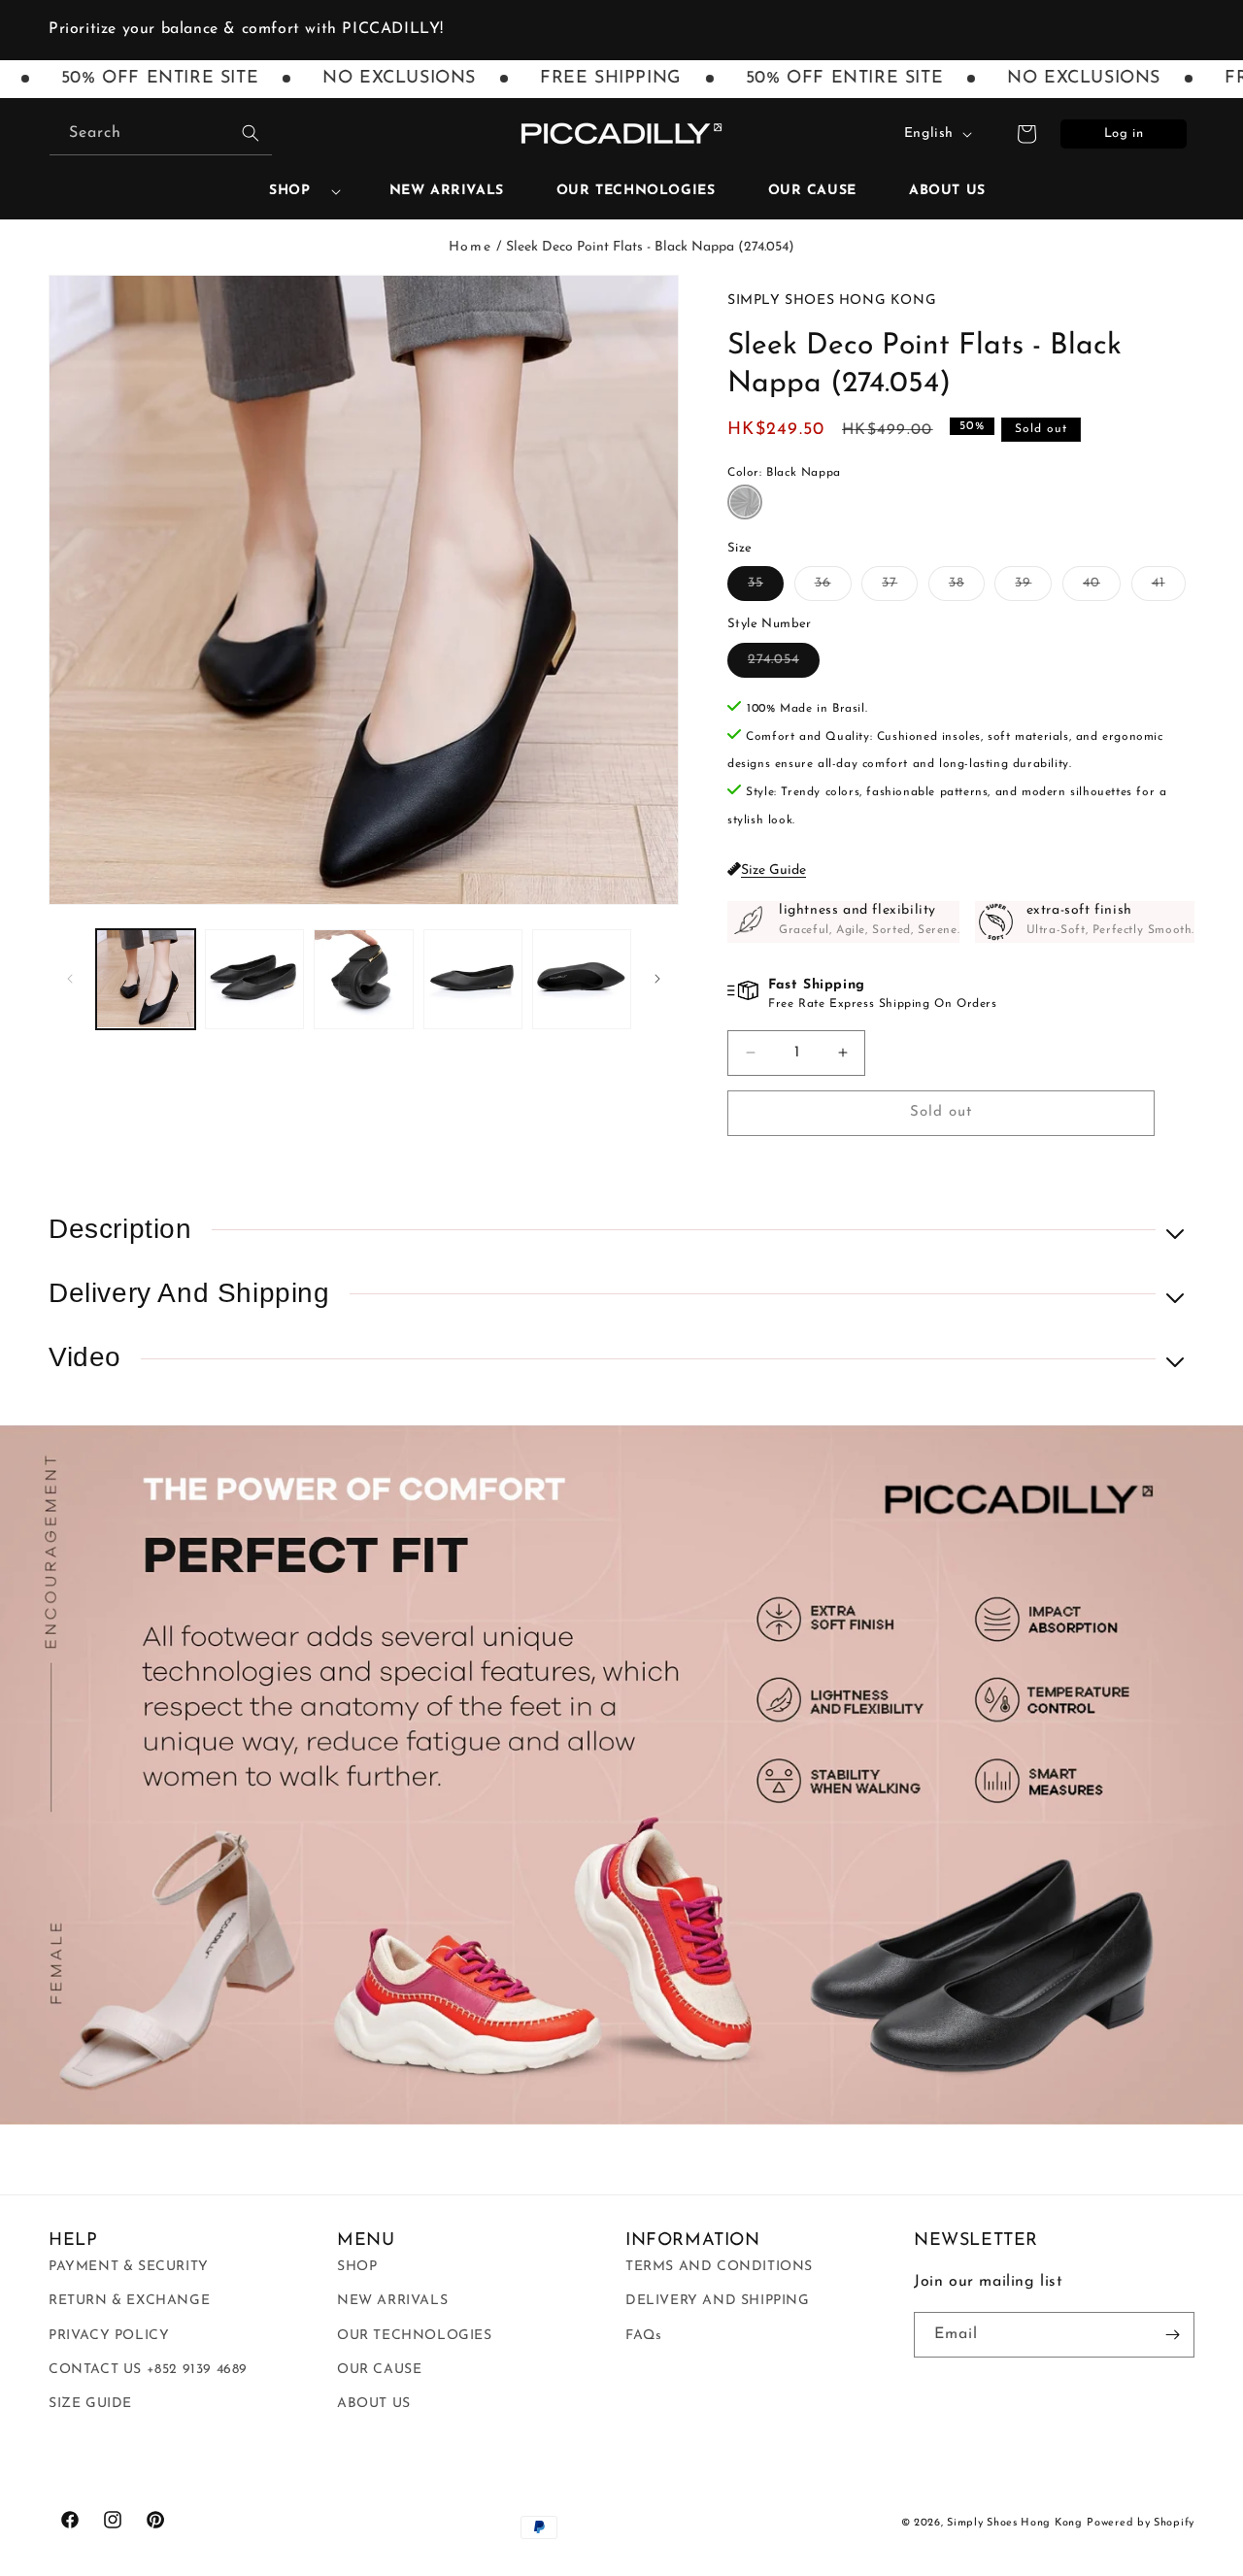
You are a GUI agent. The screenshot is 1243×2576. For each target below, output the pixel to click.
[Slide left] (70, 979)
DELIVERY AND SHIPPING (718, 2301)
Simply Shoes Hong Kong (1014, 2523)
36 (833, 588)
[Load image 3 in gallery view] (363, 979)
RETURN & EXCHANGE (129, 2301)
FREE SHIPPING (576, 79)
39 (1033, 588)
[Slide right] (657, 979)
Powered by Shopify (1141, 2523)
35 (766, 588)
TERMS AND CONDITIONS (719, 2267)
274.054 (784, 665)
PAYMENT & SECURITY (129, 2267)
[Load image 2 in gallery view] (254, 979)
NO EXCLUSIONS (364, 79)
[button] (297, 191)
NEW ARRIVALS (392, 2301)
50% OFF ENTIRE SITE (809, 79)
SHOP (289, 191)
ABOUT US (374, 2404)
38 (967, 588)
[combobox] (161, 134)
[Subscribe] (1172, 2335)
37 (900, 588)
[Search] (251, 133)
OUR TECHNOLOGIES (415, 2336)
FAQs (643, 2336)
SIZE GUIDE (90, 2404)
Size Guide (773, 870)
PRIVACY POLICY (109, 2336)
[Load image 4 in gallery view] (473, 979)
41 (1169, 588)
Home (470, 247)
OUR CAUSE (379, 2370)
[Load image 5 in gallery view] (582, 979)
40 (1102, 588)
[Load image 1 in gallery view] (146, 979)
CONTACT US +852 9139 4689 (148, 2370)
